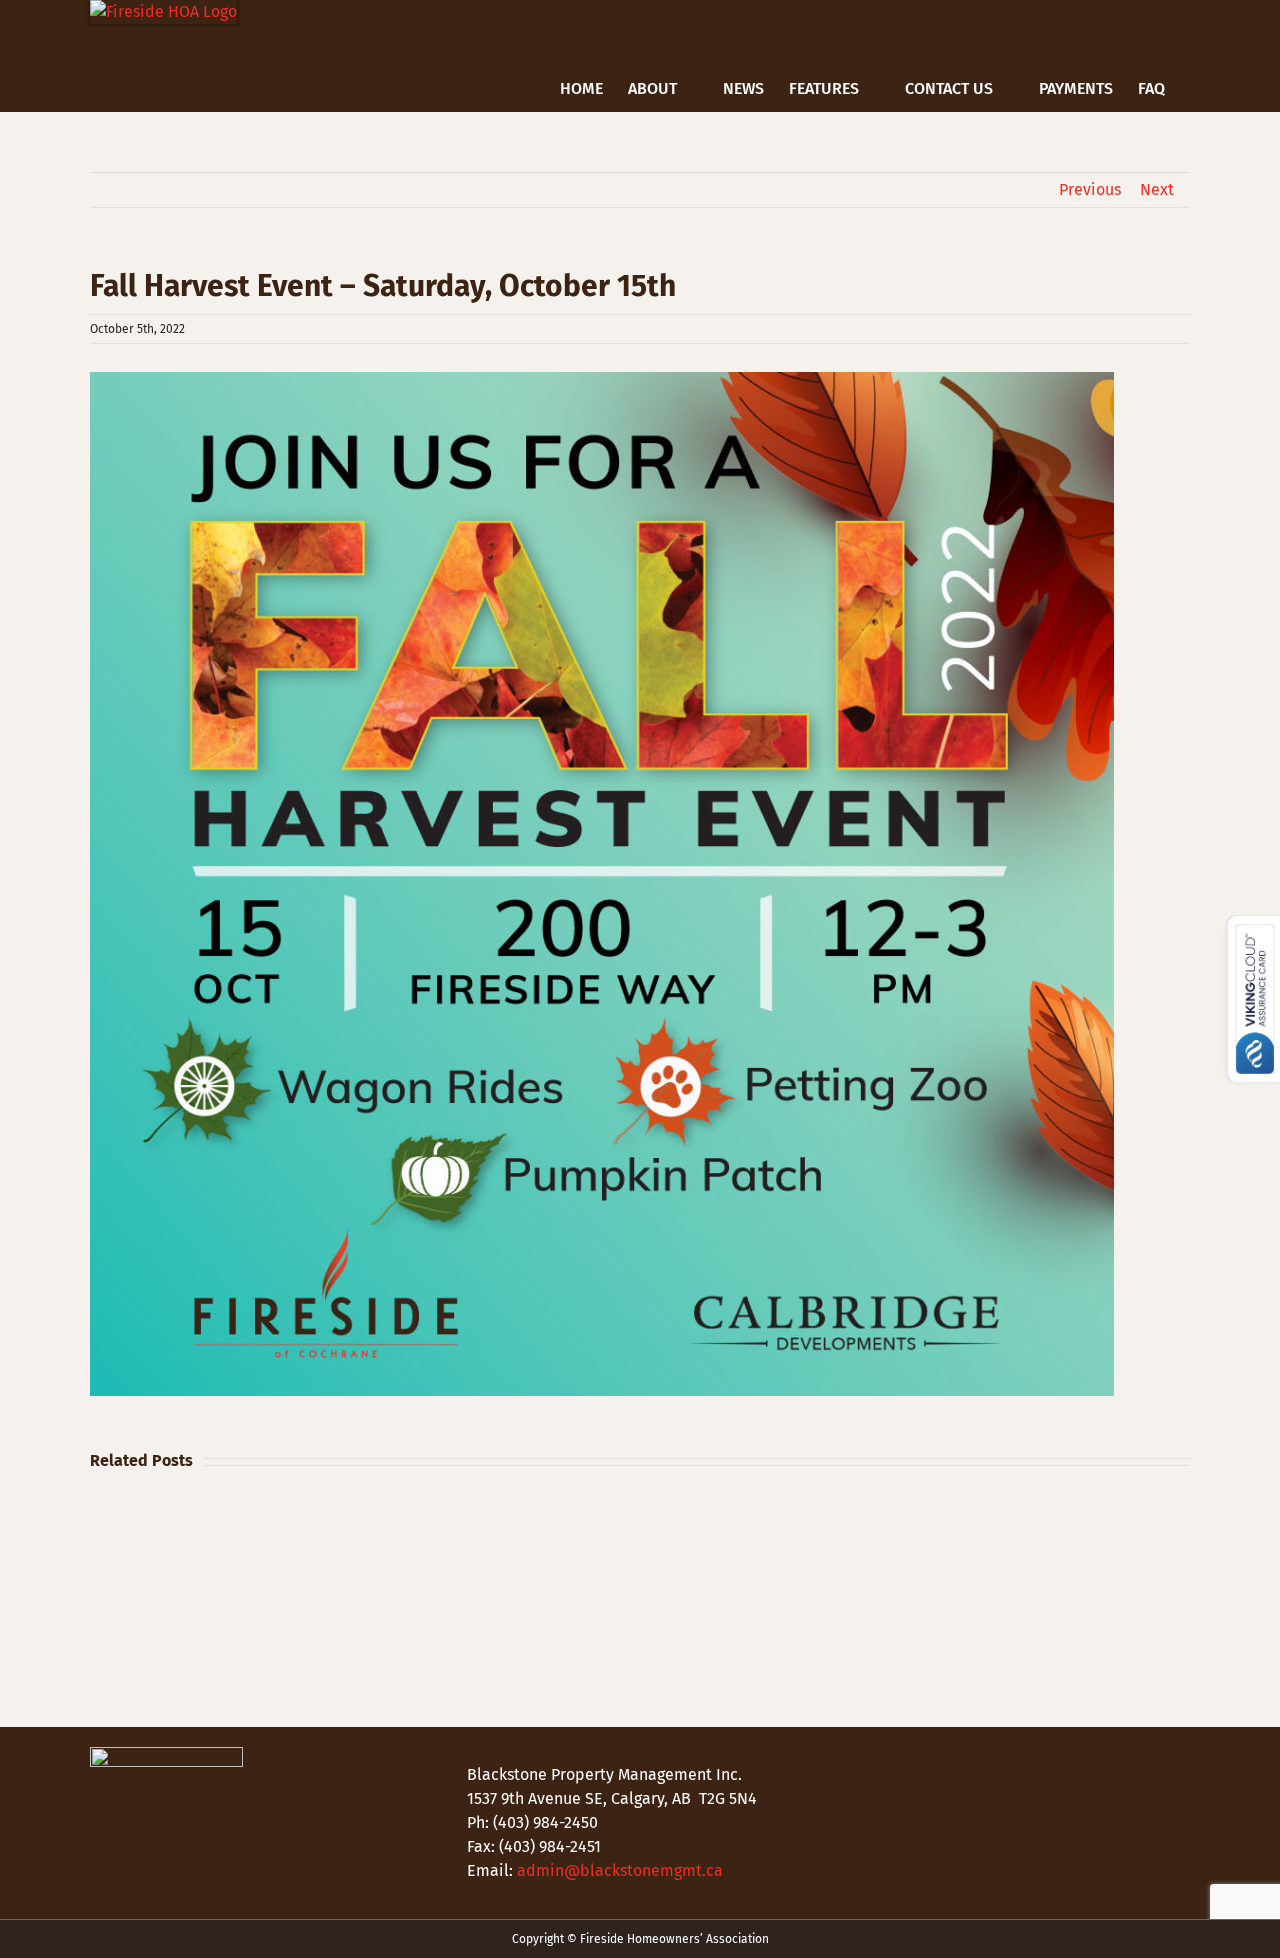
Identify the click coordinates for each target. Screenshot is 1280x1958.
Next (1157, 189)
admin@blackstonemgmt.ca (620, 1870)
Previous (1090, 189)
